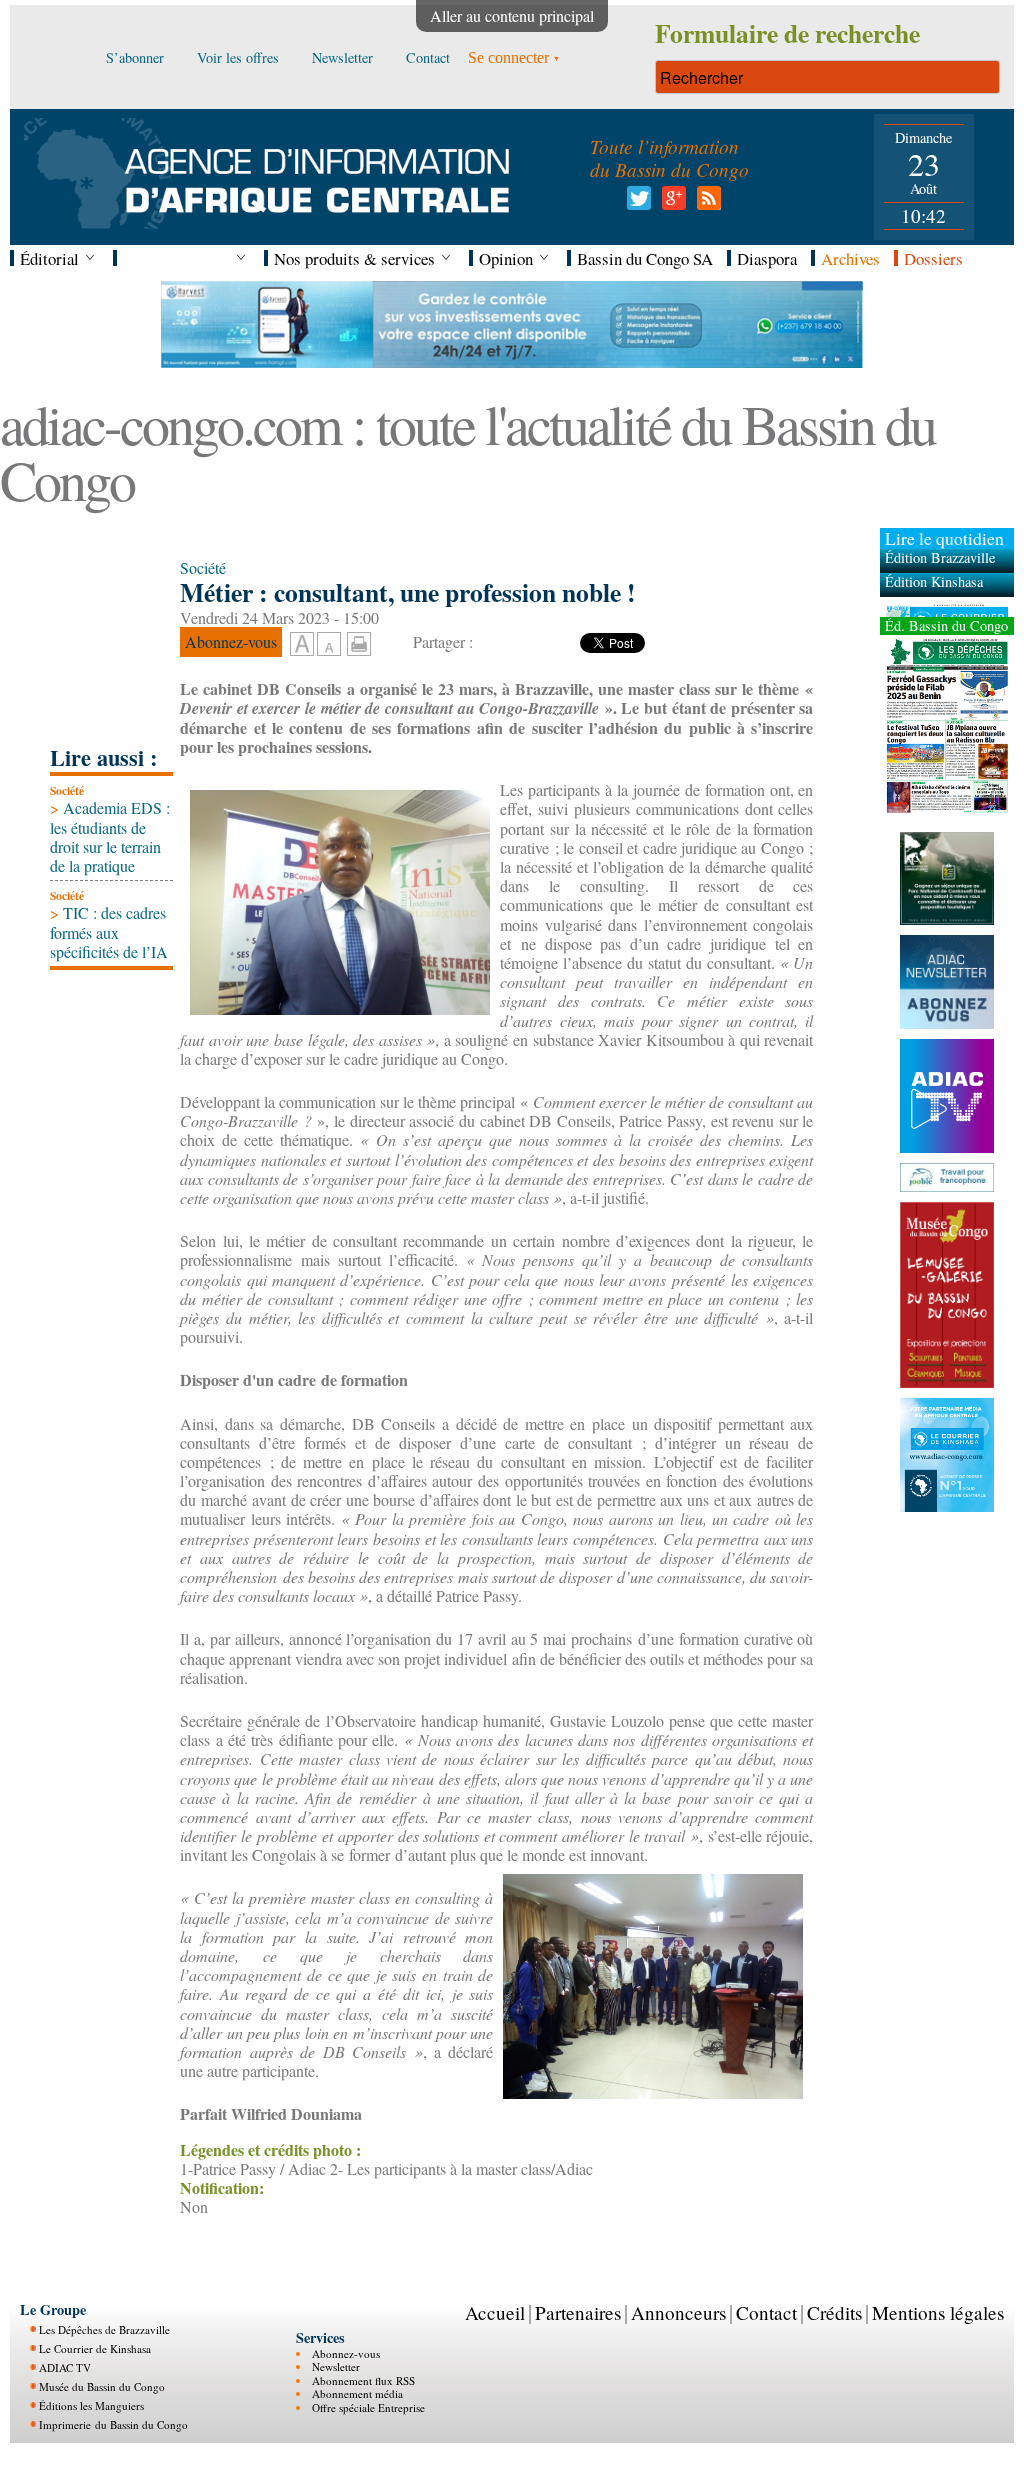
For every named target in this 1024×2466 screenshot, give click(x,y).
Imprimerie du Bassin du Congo (113, 2424)
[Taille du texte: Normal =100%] (329, 645)
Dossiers (933, 258)
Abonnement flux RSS (363, 2380)
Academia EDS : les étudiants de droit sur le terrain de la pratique (110, 836)
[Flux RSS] (705, 203)
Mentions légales (938, 2312)
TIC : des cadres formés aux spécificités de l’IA (109, 931)
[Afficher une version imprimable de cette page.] (359, 641)
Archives (850, 258)
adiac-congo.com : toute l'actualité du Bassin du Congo (467, 451)
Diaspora (767, 258)
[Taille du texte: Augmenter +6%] (302, 645)
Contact (766, 2312)
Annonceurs (678, 2312)
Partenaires (578, 2312)
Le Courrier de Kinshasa (95, 2348)
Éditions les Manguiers (91, 2405)
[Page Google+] (670, 203)
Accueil (495, 2312)
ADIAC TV (65, 2367)
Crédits (834, 2312)
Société (67, 790)
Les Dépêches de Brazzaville (104, 2329)
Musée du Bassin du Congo (102, 2386)
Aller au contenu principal (512, 15)
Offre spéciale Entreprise (368, 2407)
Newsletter (336, 2366)
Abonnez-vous (346, 2353)
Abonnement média (357, 2393)
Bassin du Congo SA (645, 258)
